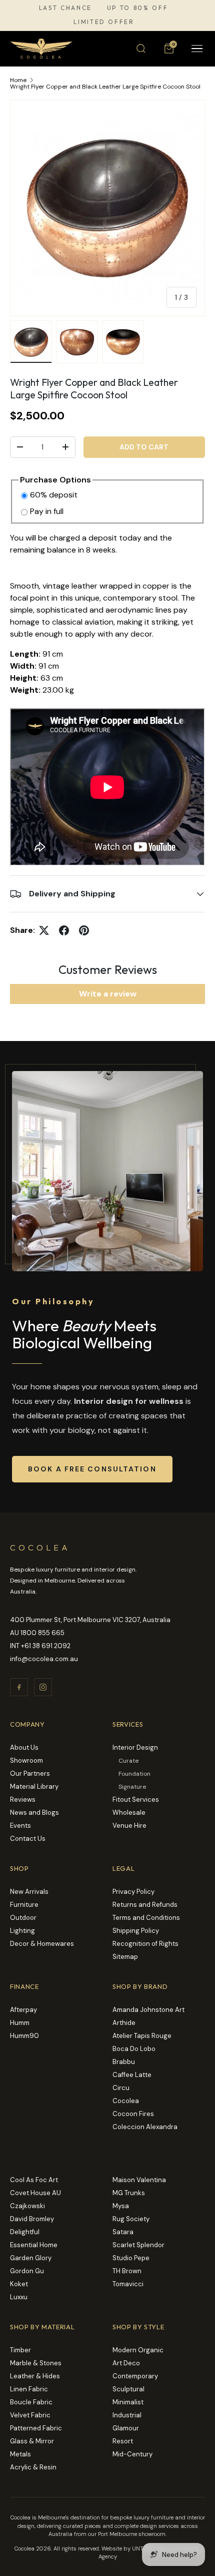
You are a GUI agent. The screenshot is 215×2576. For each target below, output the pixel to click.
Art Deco (126, 2363)
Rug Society (131, 2219)
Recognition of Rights (145, 1944)
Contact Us (28, 1839)
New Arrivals (29, 1892)
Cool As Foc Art (34, 2180)
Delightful (25, 2232)
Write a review (108, 994)
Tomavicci (128, 2284)
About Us (24, 1747)
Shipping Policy (136, 1931)
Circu (121, 2088)
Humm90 (24, 2036)
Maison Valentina (139, 2180)
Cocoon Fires (133, 2114)
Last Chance (65, 8)
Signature (132, 1787)
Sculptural (128, 2389)
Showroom (26, 1760)
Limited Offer (104, 22)
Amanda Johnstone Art (148, 2010)
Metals (20, 2454)
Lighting (22, 1931)
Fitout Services (136, 1799)
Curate (128, 1761)
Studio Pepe (131, 2258)
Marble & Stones (36, 2363)
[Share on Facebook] (64, 930)
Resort (123, 2441)
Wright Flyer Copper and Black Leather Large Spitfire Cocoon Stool (105, 87)
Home (18, 80)
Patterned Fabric (36, 2428)
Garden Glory (31, 2258)
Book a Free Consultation (92, 1469)
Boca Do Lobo (134, 2049)
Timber (20, 2350)
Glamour (126, 2428)
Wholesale (129, 1813)
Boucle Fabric (31, 2402)
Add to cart (144, 447)
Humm (20, 2023)
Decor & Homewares (42, 1944)
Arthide (124, 2023)
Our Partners (30, 1773)
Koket (19, 2284)
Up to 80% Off (137, 8)
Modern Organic (138, 2350)
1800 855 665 (42, 1633)
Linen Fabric (29, 2389)
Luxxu (19, 2297)
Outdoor (23, 1918)
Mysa (121, 2206)
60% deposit (54, 495)
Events (20, 1826)
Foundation (134, 1774)
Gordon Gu (27, 2271)
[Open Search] (141, 49)
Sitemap (125, 1957)
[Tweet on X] (44, 930)
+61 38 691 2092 (46, 1646)
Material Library (34, 1786)
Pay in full (47, 511)
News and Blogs (34, 1813)
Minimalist (128, 2402)
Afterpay (23, 2010)
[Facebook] (19, 1687)
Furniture (24, 1905)
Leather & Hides (35, 2376)
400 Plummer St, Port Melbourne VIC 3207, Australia (90, 1620)
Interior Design (135, 1747)
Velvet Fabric (30, 2415)
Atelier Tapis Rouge (142, 2036)
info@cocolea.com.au (44, 1659)
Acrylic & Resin (33, 2467)
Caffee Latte (132, 2075)
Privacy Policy (133, 1892)
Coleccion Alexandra (145, 2127)
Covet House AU (35, 2193)
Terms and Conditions (146, 1918)
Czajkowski (27, 2206)
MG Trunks (129, 2193)
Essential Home (34, 2245)
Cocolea (126, 2101)
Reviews (23, 1799)
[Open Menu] (197, 49)
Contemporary (135, 2376)
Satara (123, 2232)
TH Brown (127, 2271)
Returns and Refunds (145, 1905)
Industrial (127, 2415)
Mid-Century (132, 2454)
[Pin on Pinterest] (84, 930)
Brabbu (124, 2062)
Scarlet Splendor (138, 2245)
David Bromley (32, 2219)
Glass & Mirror (32, 2441)
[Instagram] (43, 1687)
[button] (169, 49)
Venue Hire (129, 1826)
